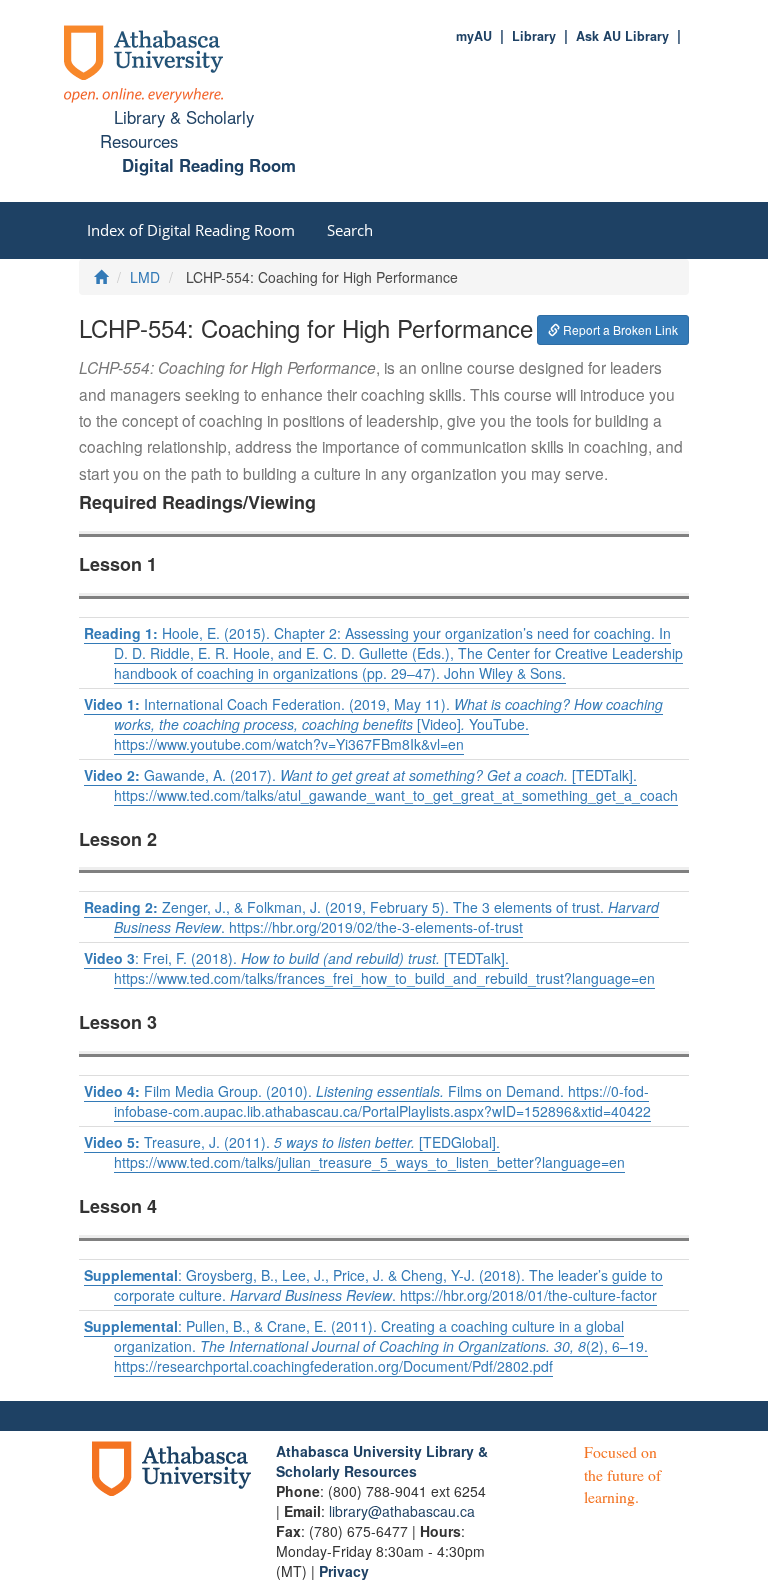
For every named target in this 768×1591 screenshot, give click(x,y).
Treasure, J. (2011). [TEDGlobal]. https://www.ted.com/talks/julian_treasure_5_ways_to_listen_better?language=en (354, 1152)
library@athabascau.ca (402, 1511)
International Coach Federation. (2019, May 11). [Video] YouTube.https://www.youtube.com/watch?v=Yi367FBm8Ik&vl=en (373, 724)
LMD (145, 277)
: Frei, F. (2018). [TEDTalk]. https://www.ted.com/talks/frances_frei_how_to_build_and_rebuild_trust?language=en (369, 968)
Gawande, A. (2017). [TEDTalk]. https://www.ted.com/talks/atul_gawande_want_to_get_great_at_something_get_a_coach (381, 785)
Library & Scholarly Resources (176, 129)
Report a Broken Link (619, 329)
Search (350, 230)
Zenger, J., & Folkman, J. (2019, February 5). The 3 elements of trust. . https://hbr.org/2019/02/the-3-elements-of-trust (371, 917)
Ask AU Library (622, 36)
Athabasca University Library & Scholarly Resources (382, 1461)
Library (534, 36)
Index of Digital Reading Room (191, 230)
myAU (474, 36)
